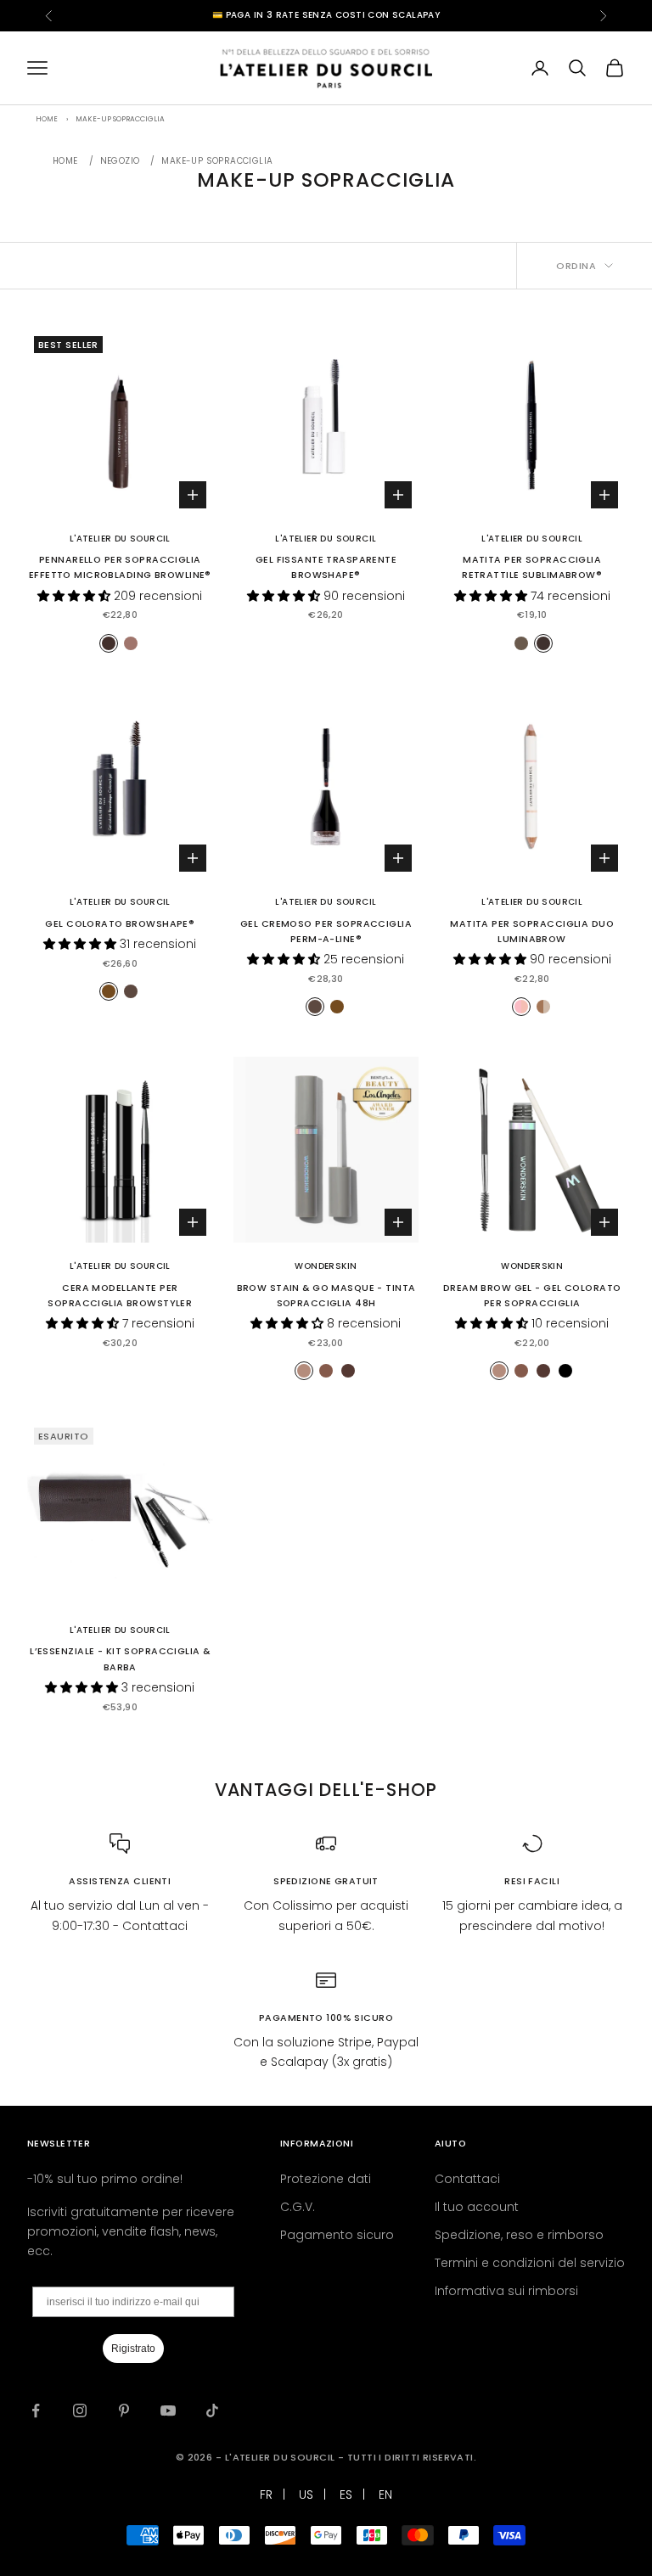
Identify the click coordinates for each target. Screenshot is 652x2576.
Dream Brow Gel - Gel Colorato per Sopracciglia (532, 1296)
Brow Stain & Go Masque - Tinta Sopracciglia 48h (326, 1296)
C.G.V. (298, 2207)
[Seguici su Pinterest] (124, 2410)
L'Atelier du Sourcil (120, 539)
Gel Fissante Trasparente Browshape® (326, 567)
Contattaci (467, 2179)
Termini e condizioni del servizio (530, 2263)
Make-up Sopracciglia (217, 161)
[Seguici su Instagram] (80, 2410)
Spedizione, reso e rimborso (519, 2235)
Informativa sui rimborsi (506, 2291)
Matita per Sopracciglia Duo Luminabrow (532, 932)
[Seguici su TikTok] (212, 2410)
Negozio (120, 161)
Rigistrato (133, 2349)
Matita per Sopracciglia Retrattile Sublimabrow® (532, 567)
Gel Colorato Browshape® (120, 924)
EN (385, 2495)
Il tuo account (477, 2207)
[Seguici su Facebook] (36, 2410)
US (306, 2495)
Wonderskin (326, 1266)
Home (65, 161)
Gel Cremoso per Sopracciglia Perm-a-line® (326, 932)
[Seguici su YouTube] (168, 2410)
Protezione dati (326, 2179)
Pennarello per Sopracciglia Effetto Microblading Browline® (120, 567)
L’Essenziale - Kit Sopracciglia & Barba (120, 1659)
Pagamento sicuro (337, 2235)
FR (266, 2495)
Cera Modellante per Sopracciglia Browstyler (120, 1296)
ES (346, 2495)
